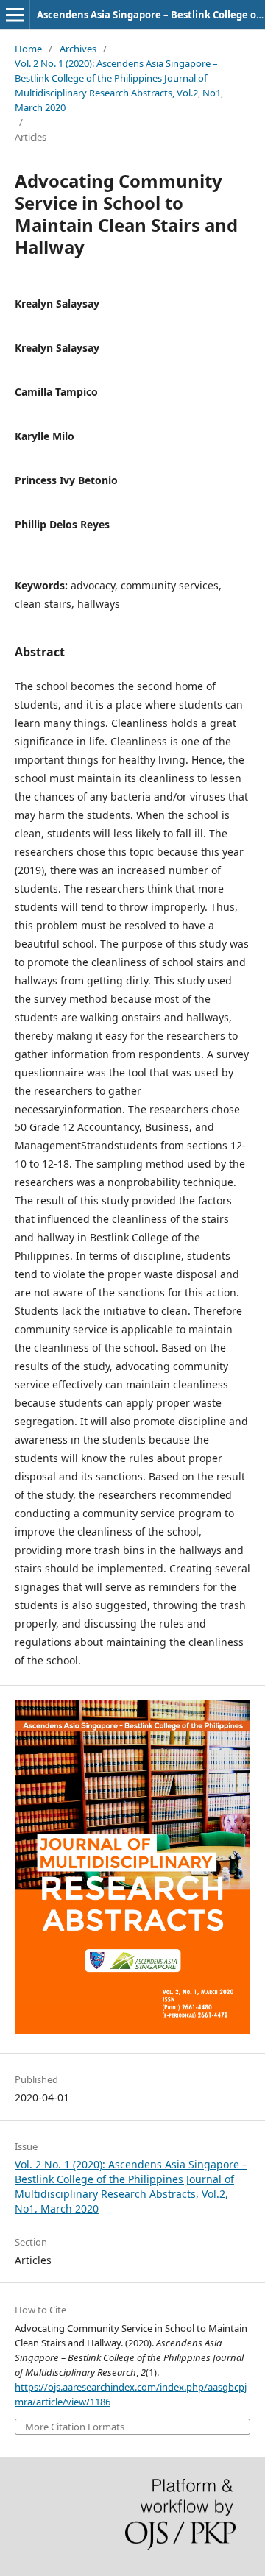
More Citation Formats (75, 2427)
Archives (78, 49)
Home (28, 49)
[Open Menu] (15, 15)
